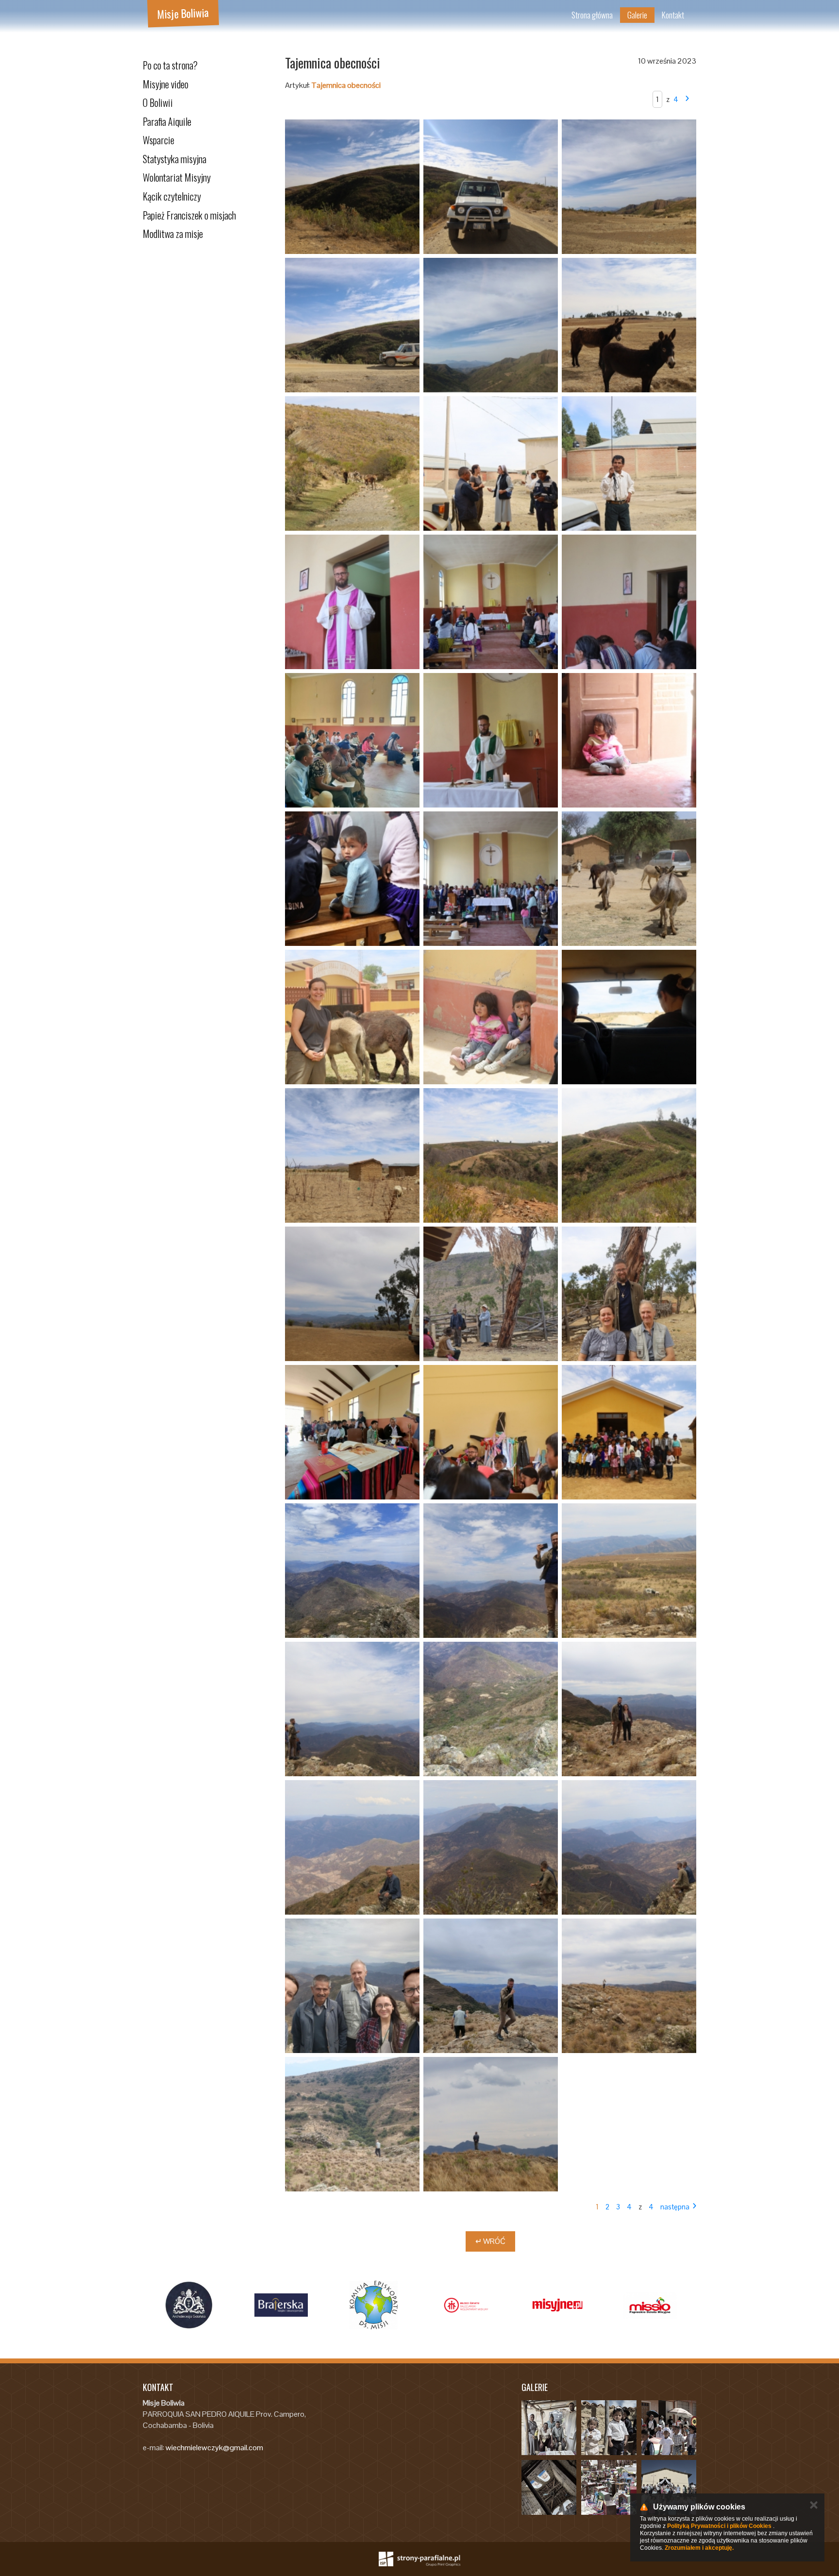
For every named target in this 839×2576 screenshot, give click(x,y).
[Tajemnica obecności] (352, 187)
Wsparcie (159, 140)
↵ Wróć (490, 2241)
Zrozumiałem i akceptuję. (699, 2548)
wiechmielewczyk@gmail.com (214, 2448)
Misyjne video (166, 84)
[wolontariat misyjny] (466, 2305)
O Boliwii (158, 102)
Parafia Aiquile (167, 121)
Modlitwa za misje (173, 234)
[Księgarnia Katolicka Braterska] (281, 2305)
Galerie (637, 15)
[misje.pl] (373, 2305)
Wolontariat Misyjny (177, 177)
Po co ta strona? (170, 65)
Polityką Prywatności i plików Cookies (719, 2526)
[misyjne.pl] (558, 2305)
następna (675, 2207)
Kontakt (673, 15)
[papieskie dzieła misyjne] (650, 2305)
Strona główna (592, 15)
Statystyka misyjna (175, 159)
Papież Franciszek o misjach (189, 215)
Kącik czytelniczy (172, 196)
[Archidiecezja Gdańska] (189, 2305)
